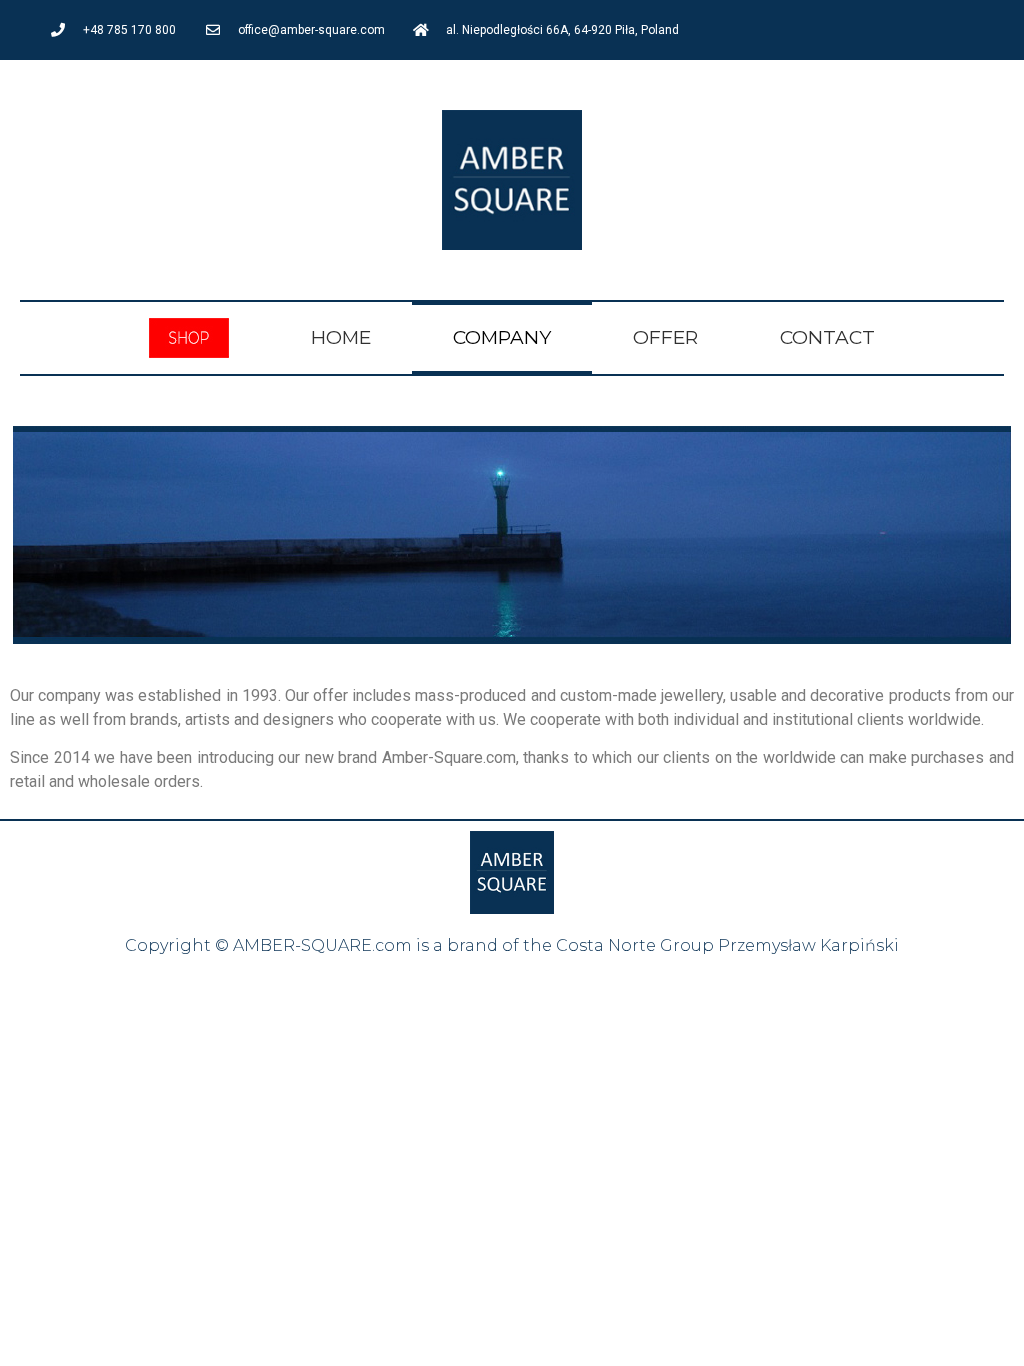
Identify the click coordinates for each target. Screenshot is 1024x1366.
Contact (827, 337)
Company (502, 337)
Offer (665, 337)
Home (341, 337)
